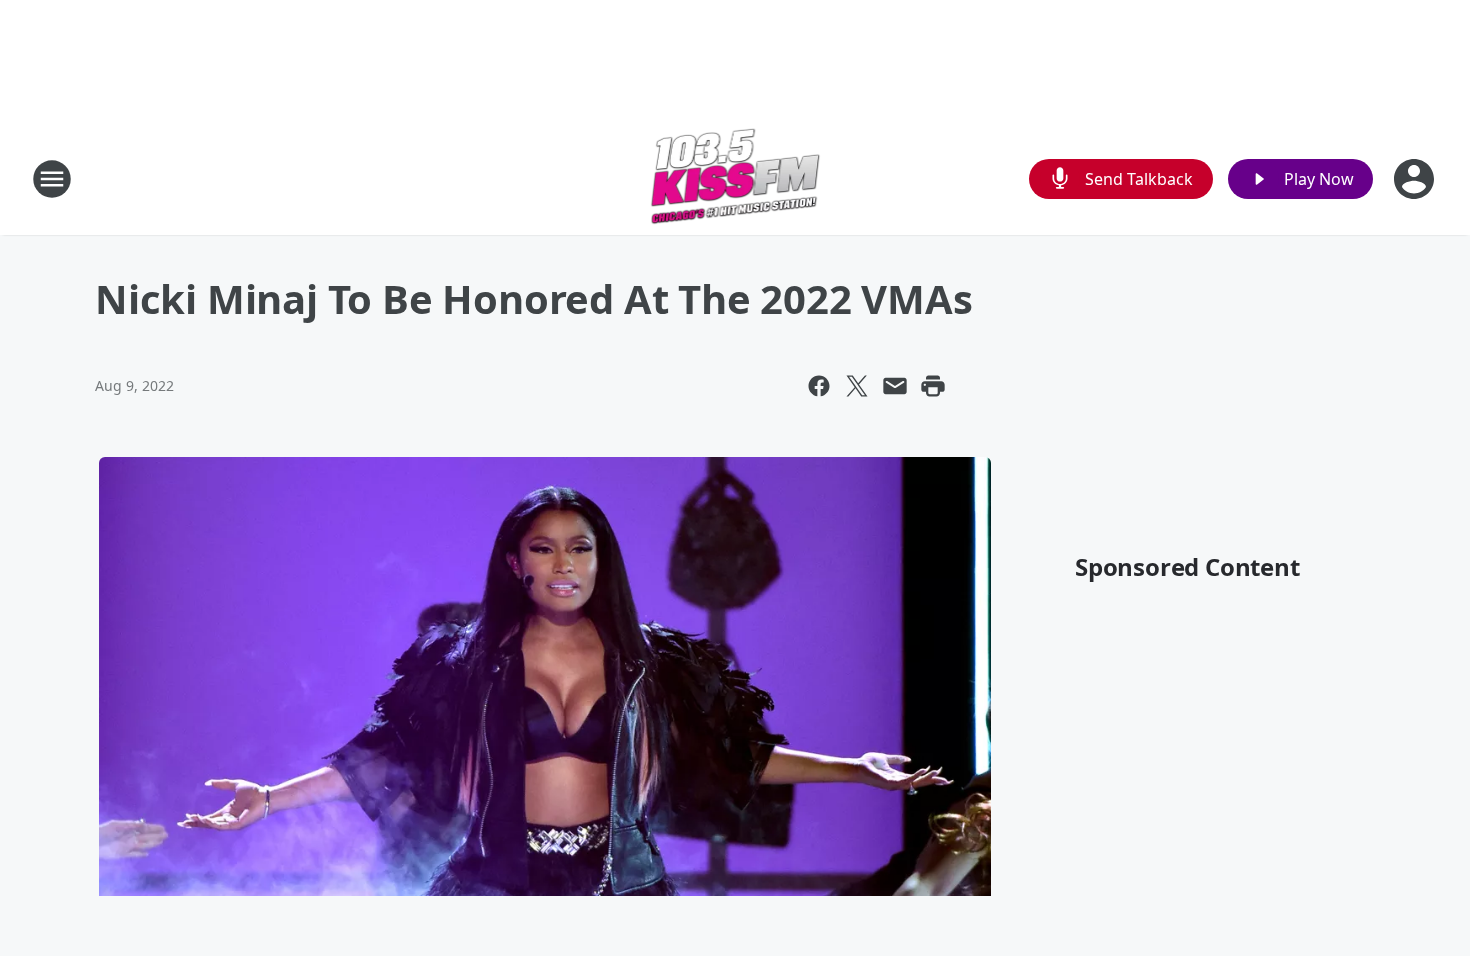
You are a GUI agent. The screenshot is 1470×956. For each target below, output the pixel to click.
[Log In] (1416, 179)
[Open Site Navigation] (52, 179)
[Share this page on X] (857, 386)
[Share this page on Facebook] (819, 386)
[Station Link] (735, 178)
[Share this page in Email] (895, 386)
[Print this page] (933, 386)
